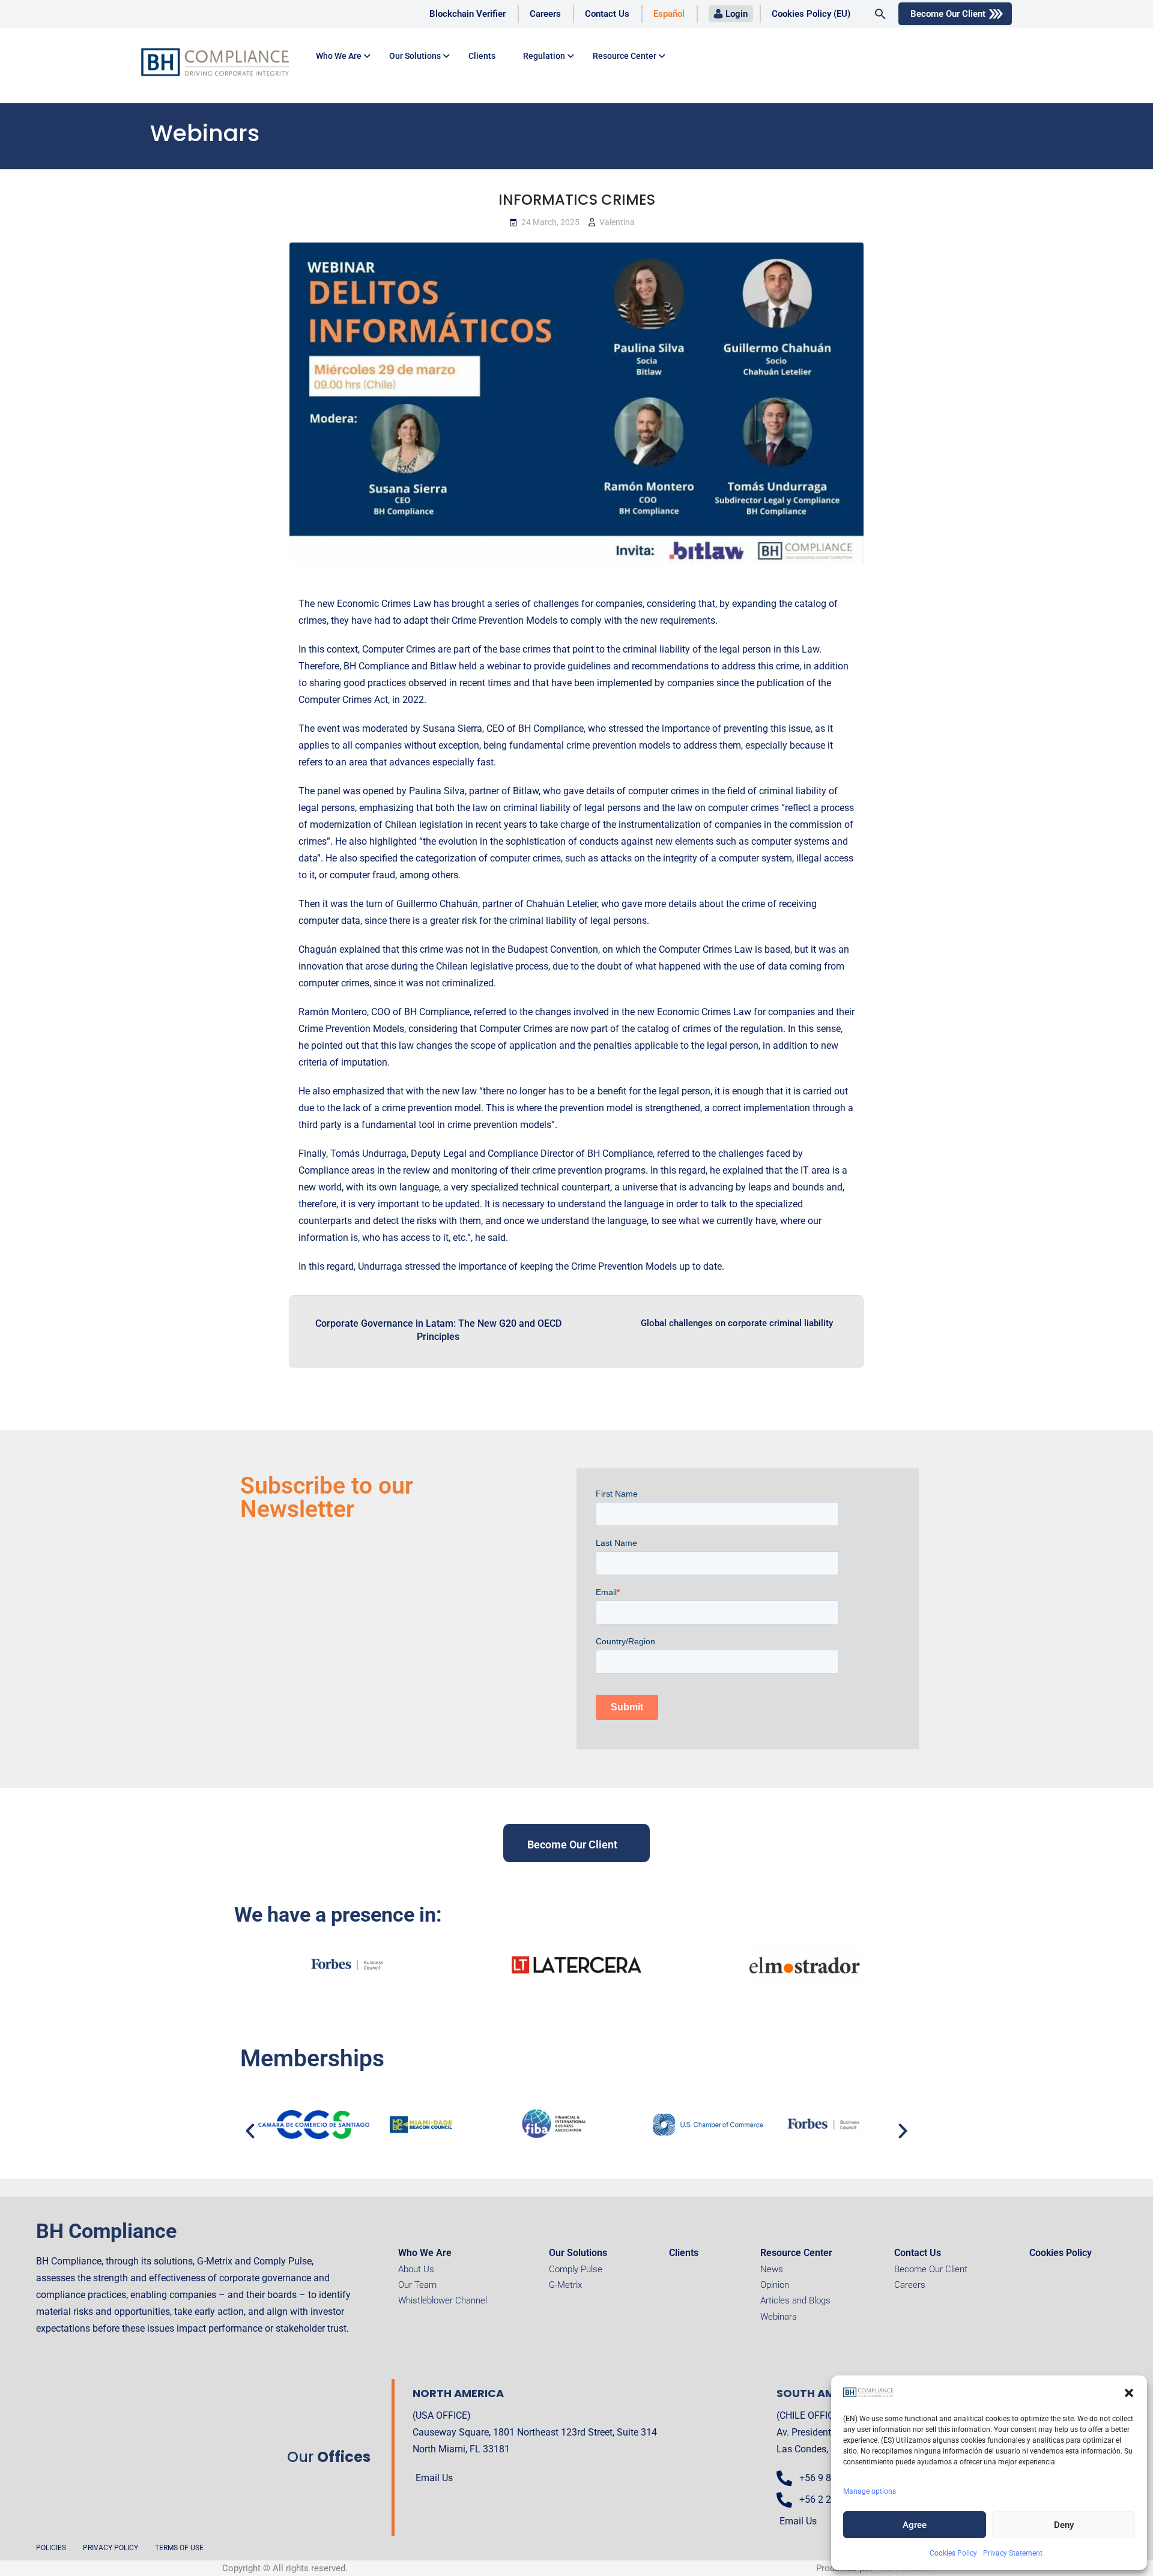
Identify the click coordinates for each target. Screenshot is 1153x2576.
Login (737, 14)
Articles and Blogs (795, 2300)
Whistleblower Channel (443, 2300)
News (772, 2269)
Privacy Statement (1013, 2553)
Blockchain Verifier (468, 14)
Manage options (870, 2491)
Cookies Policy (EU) (811, 14)
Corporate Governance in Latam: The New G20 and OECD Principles (438, 1330)
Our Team (417, 2285)
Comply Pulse (576, 2269)
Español (669, 14)
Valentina (617, 222)
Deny (1064, 2525)
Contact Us (607, 14)
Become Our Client (948, 14)
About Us (416, 2269)
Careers (545, 14)
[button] (1129, 2393)
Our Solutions (415, 56)
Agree (915, 2525)
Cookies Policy (953, 2553)
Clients (482, 56)
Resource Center (625, 56)
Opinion (775, 2285)
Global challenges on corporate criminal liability (737, 1323)
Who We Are (425, 2253)
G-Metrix (565, 2285)
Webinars (779, 2317)
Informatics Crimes (577, 200)
